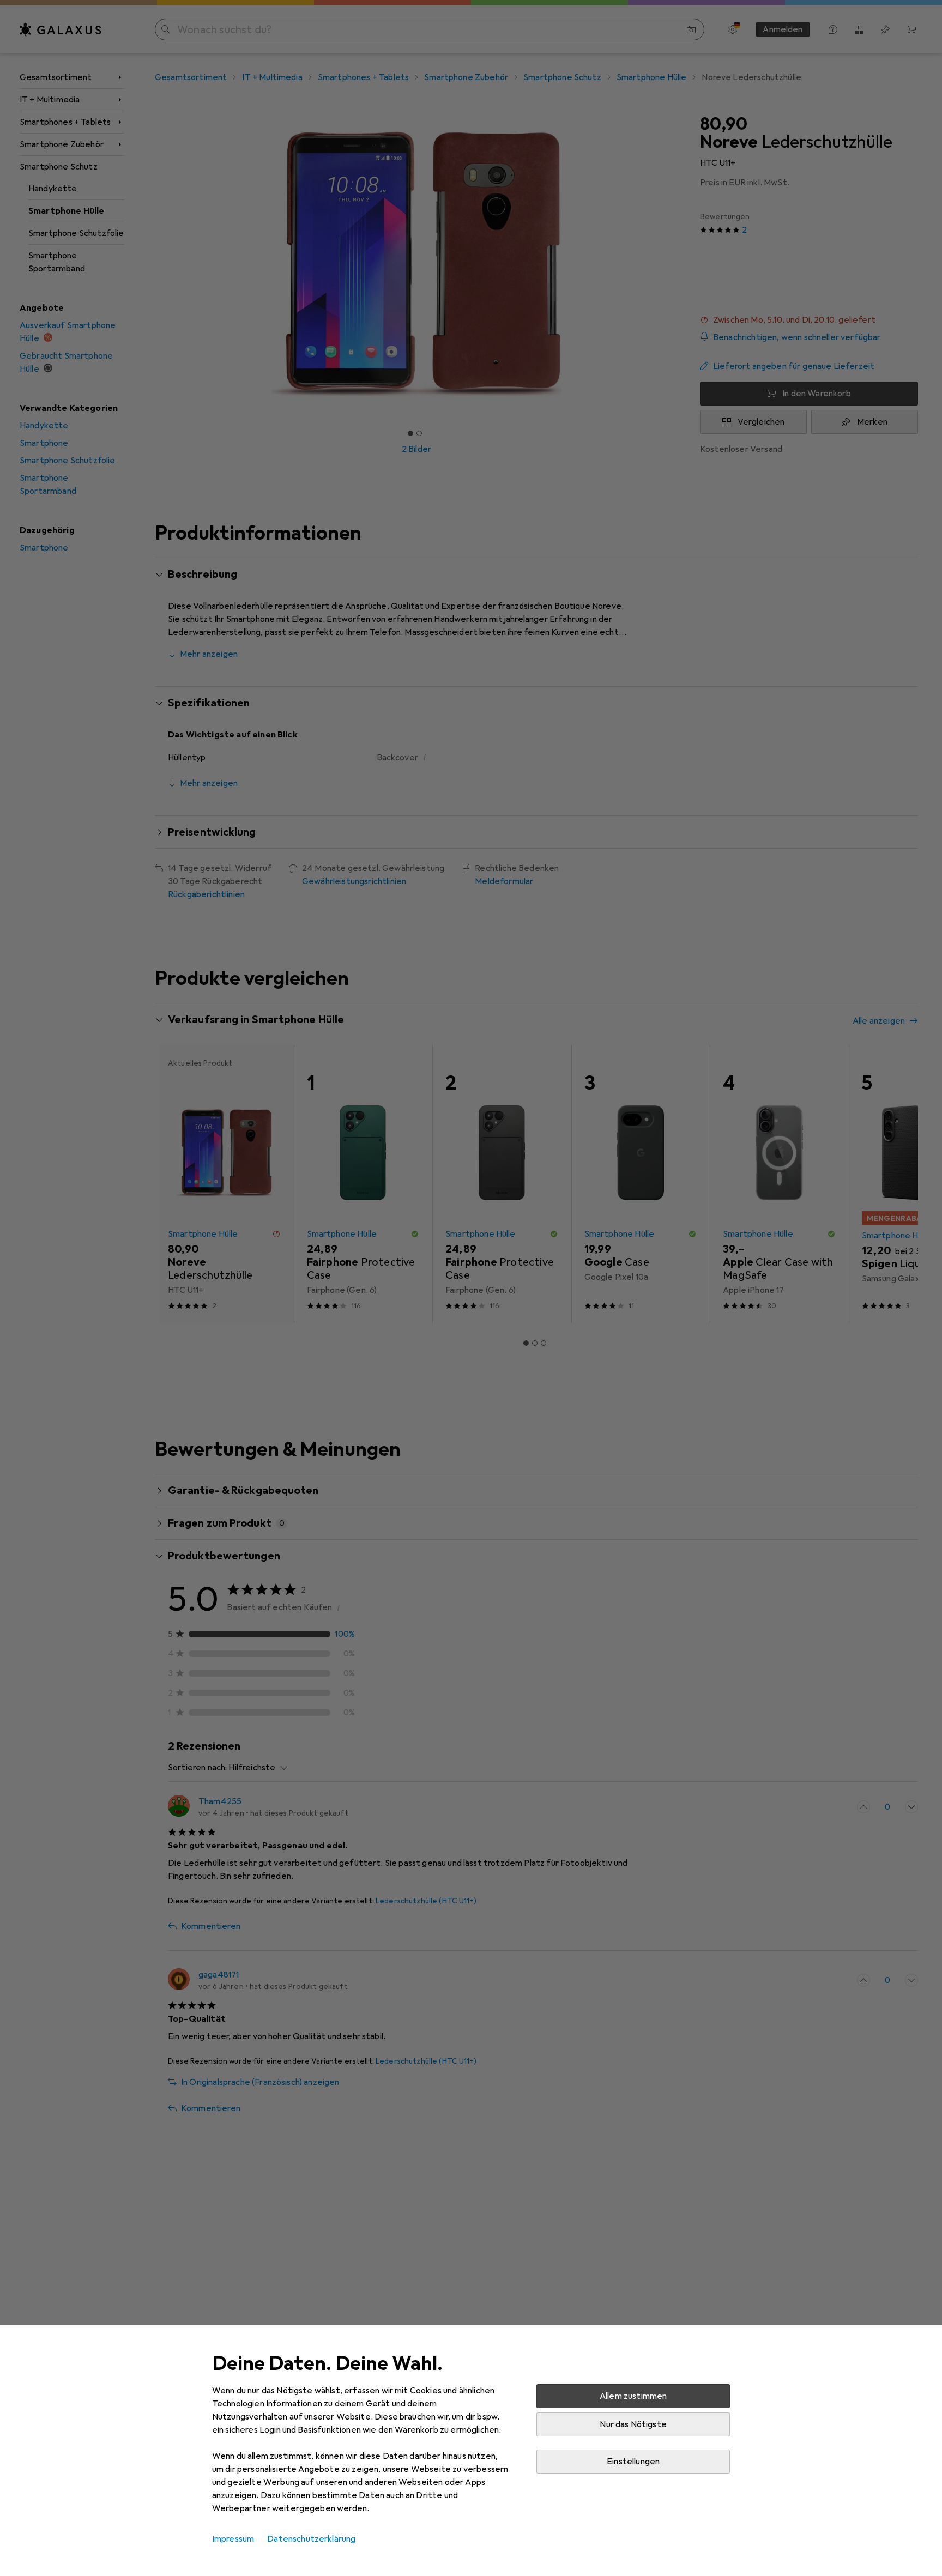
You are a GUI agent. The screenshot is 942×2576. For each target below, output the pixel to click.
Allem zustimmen (633, 2396)
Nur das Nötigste (633, 2424)
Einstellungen (633, 2462)
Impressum (233, 2539)
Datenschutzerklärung (311, 2539)
